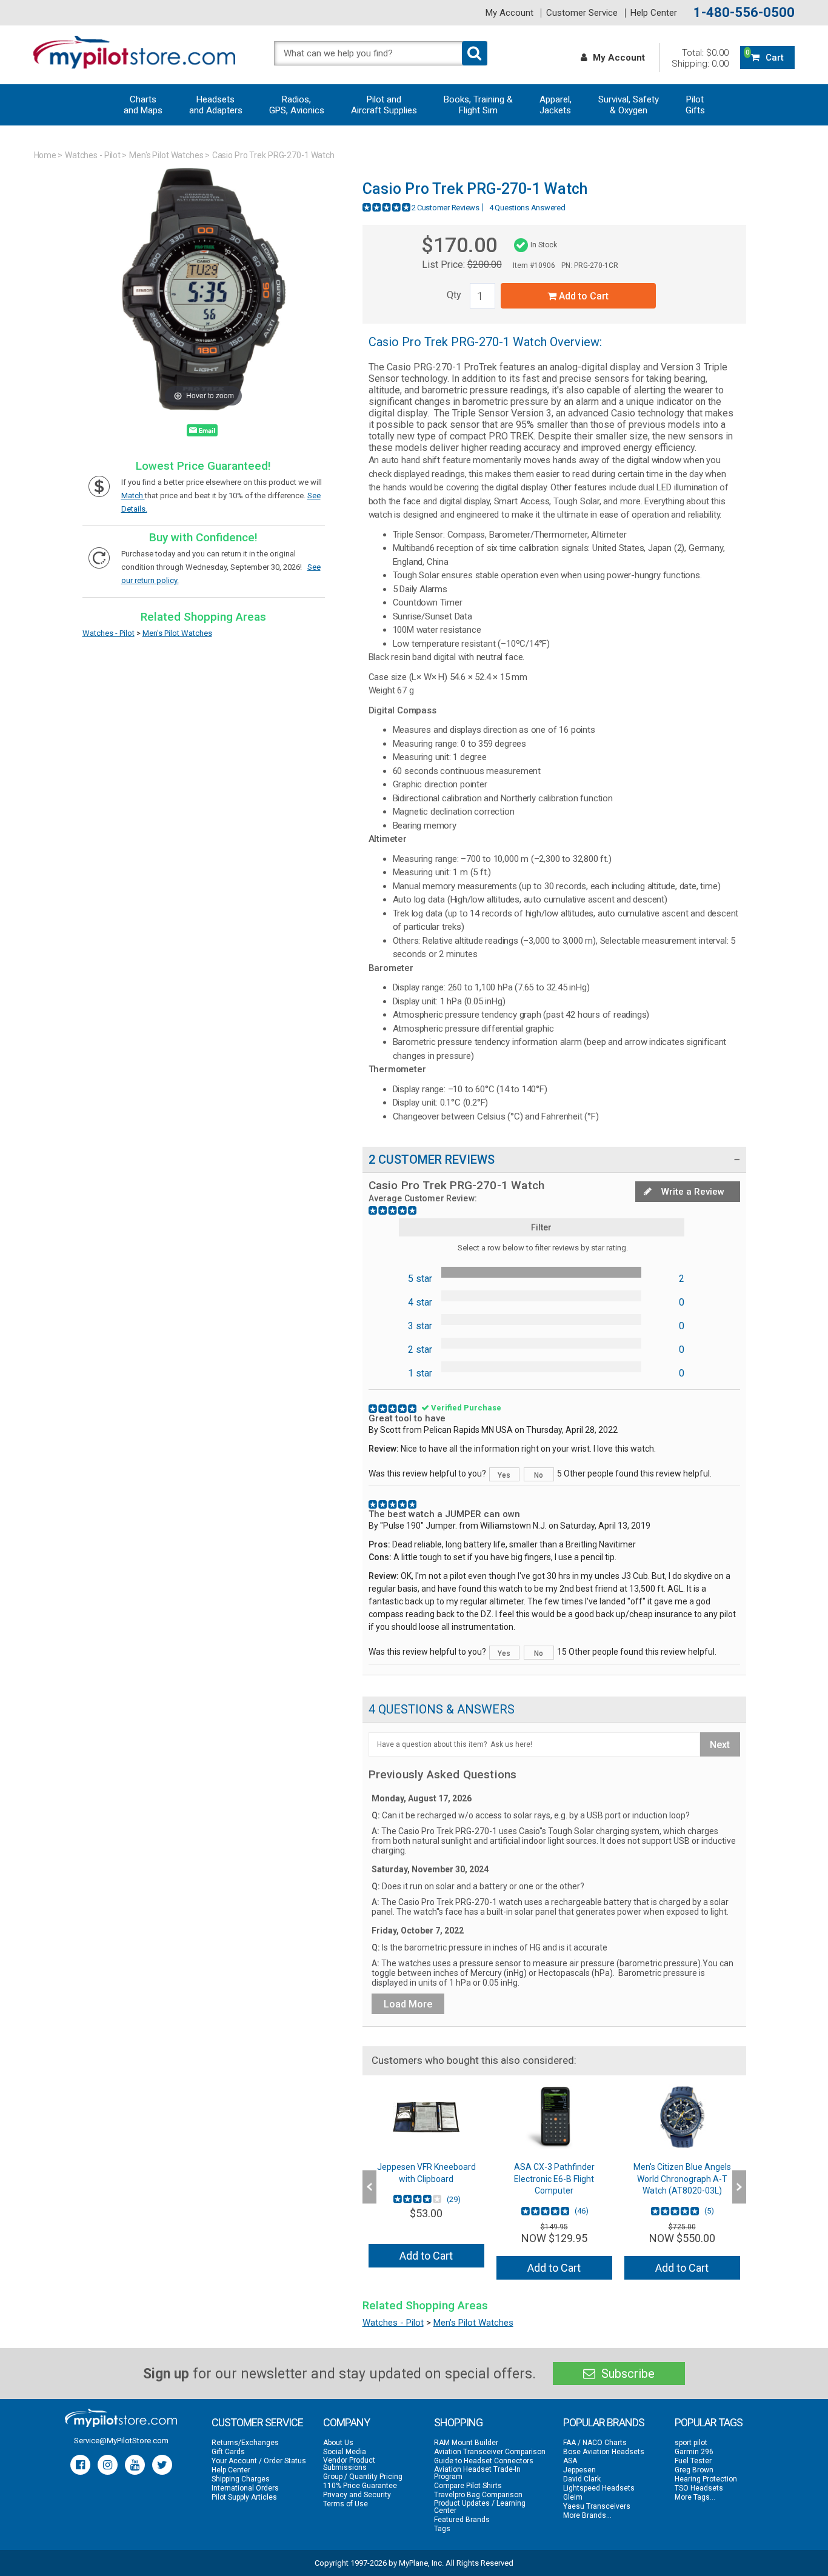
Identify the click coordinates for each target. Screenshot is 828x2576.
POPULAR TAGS (709, 2422)
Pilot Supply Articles (244, 2497)
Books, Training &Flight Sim (478, 105)
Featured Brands (462, 2520)
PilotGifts (695, 105)
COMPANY (346, 2422)
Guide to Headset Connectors (484, 2461)
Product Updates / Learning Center (480, 2507)
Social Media (345, 2452)
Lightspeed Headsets (599, 2488)
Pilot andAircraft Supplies (384, 105)
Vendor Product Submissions (349, 2464)
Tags (442, 2529)
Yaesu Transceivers (597, 2506)
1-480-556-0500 (744, 13)
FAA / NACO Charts (595, 2443)
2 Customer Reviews (446, 208)
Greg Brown (694, 2470)
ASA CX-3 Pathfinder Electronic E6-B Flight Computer (554, 2179)
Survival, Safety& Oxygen (629, 105)
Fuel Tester (693, 2461)
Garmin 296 (694, 2452)
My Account (509, 13)
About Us (338, 2443)
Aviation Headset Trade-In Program (477, 2473)
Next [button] (739, 2187)
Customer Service (582, 13)
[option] (426, 2181)
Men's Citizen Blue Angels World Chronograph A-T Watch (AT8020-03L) (682, 2179)
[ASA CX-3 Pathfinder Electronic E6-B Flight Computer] (554, 2117)
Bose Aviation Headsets (604, 2452)
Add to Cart (583, 296)
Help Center (654, 13)
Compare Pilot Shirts (468, 2486)
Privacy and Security (357, 2495)
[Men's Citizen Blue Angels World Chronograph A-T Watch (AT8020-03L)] (682, 2117)
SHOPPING (458, 2422)
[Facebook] (80, 2465)
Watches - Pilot (93, 155)
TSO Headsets (699, 2488)
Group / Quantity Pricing (363, 2477)
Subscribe (626, 2374)
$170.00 (459, 245)
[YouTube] (135, 2465)
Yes (504, 1475)
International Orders (245, 2488)
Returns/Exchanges (245, 2443)
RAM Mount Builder (466, 2443)
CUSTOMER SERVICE (257, 2422)
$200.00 (485, 265)
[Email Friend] (202, 433)
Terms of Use (346, 2504)
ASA (570, 2461)
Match (133, 496)
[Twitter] (162, 2465)
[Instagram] (108, 2465)
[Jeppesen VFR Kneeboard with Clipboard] (426, 2117)
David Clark (582, 2479)
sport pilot (691, 2443)
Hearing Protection (706, 2479)
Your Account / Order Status (259, 2461)
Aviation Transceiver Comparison (490, 2452)
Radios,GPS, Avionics (297, 105)
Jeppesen (579, 2470)
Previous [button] (369, 2187)
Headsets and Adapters (216, 105)
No (539, 1475)
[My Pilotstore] (121, 2418)
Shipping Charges (241, 2479)
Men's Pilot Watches (166, 155)
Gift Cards (228, 2452)
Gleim (573, 2497)
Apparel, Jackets (556, 105)
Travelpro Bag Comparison (478, 2495)
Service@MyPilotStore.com (121, 2441)
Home (45, 155)
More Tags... (695, 2497)
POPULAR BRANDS (604, 2422)
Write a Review (692, 1192)
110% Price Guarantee (360, 2486)
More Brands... (587, 2515)
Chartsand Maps (143, 105)
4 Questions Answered (527, 208)
